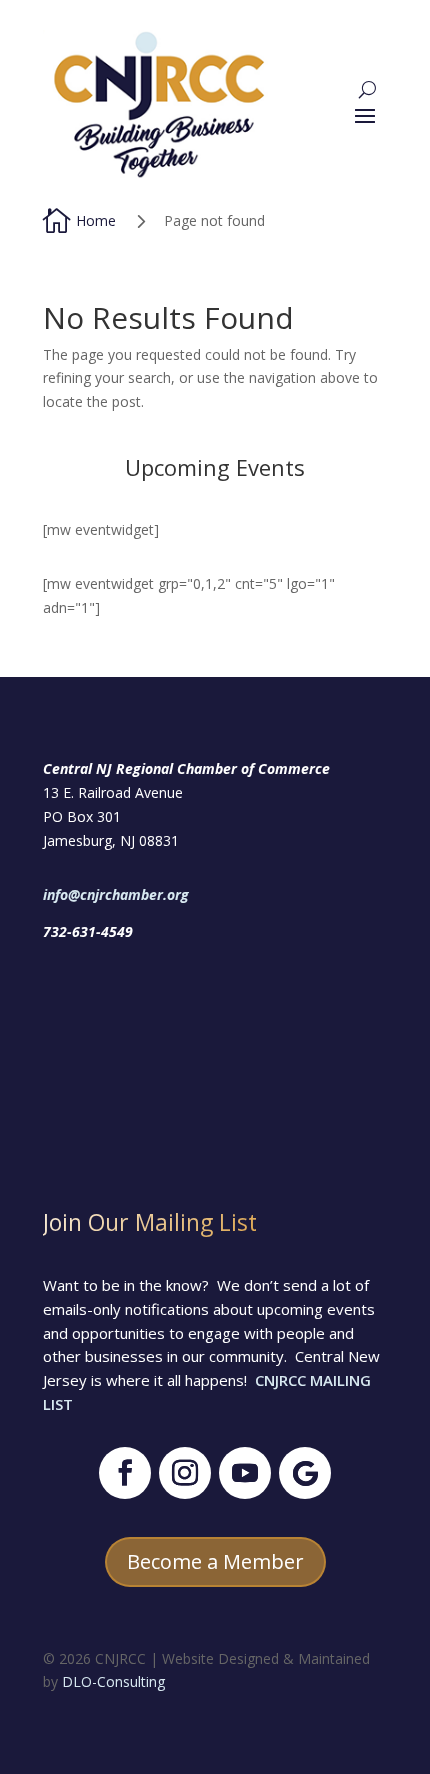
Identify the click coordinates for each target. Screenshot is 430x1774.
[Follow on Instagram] (185, 1473)
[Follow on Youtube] (245, 1473)
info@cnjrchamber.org (116, 894)
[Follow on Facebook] (125, 1473)
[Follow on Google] (305, 1473)
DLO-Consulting (113, 1681)
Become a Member (215, 1561)
